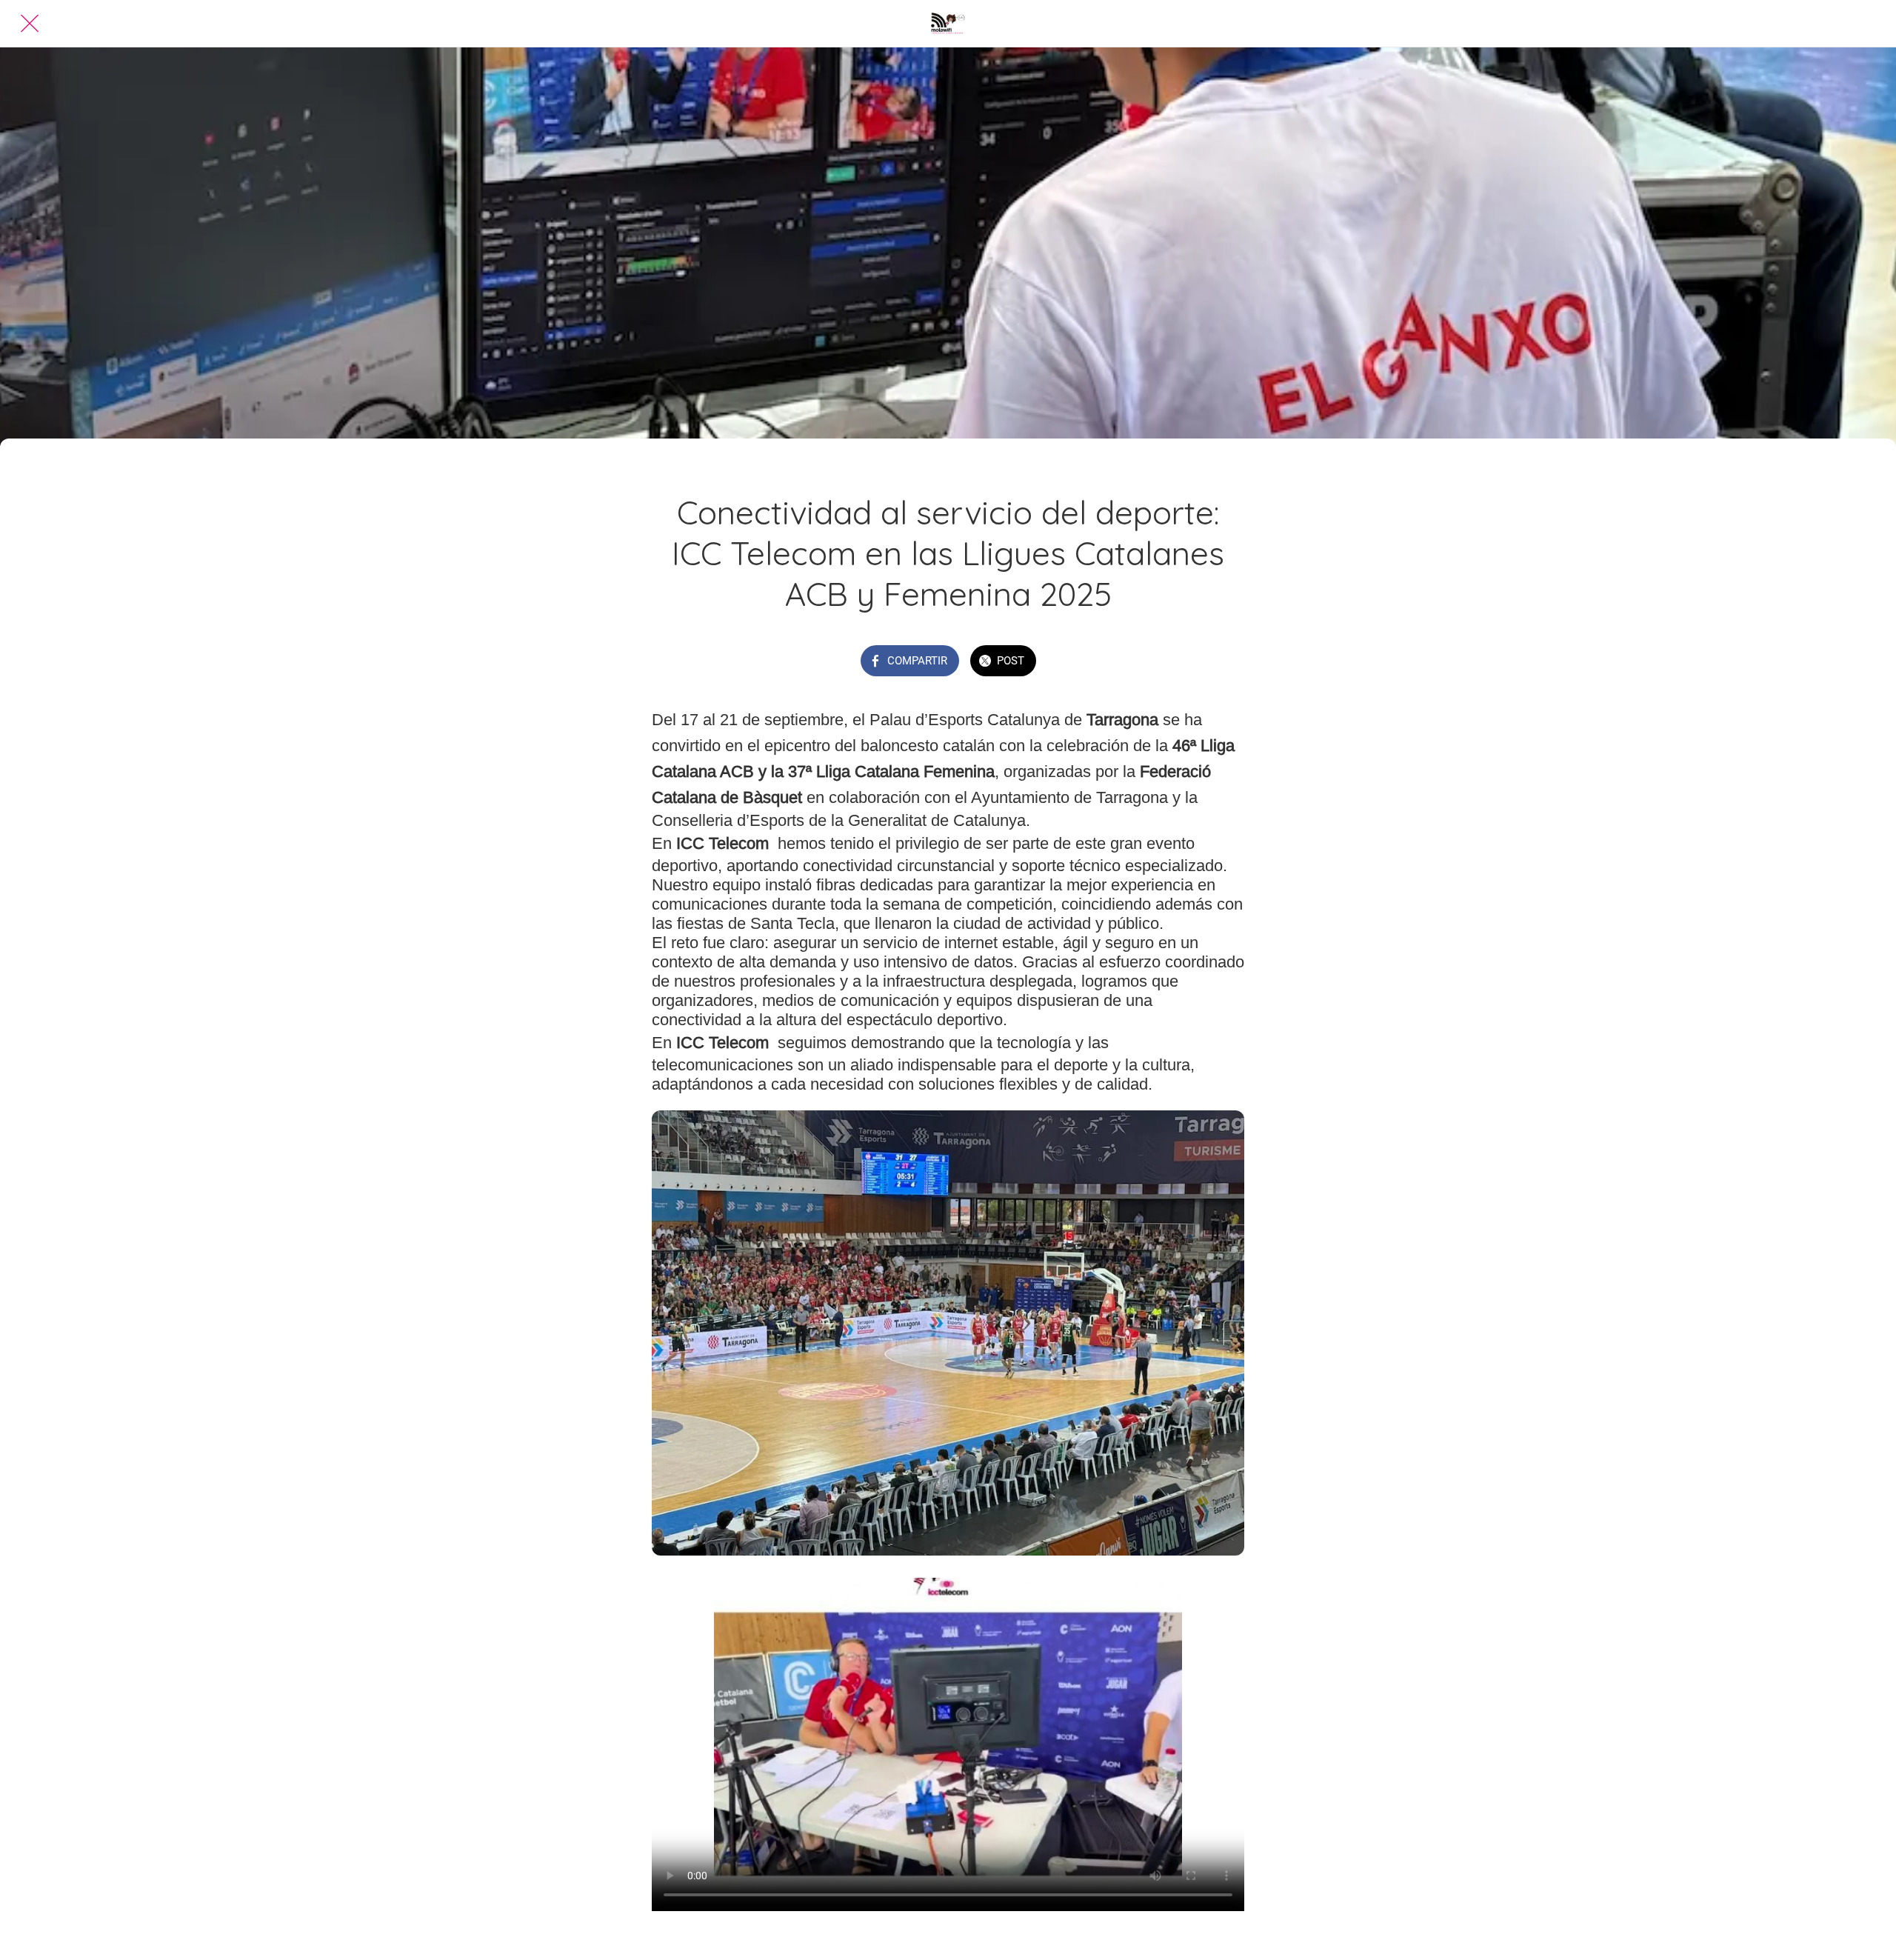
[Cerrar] (30, 24)
